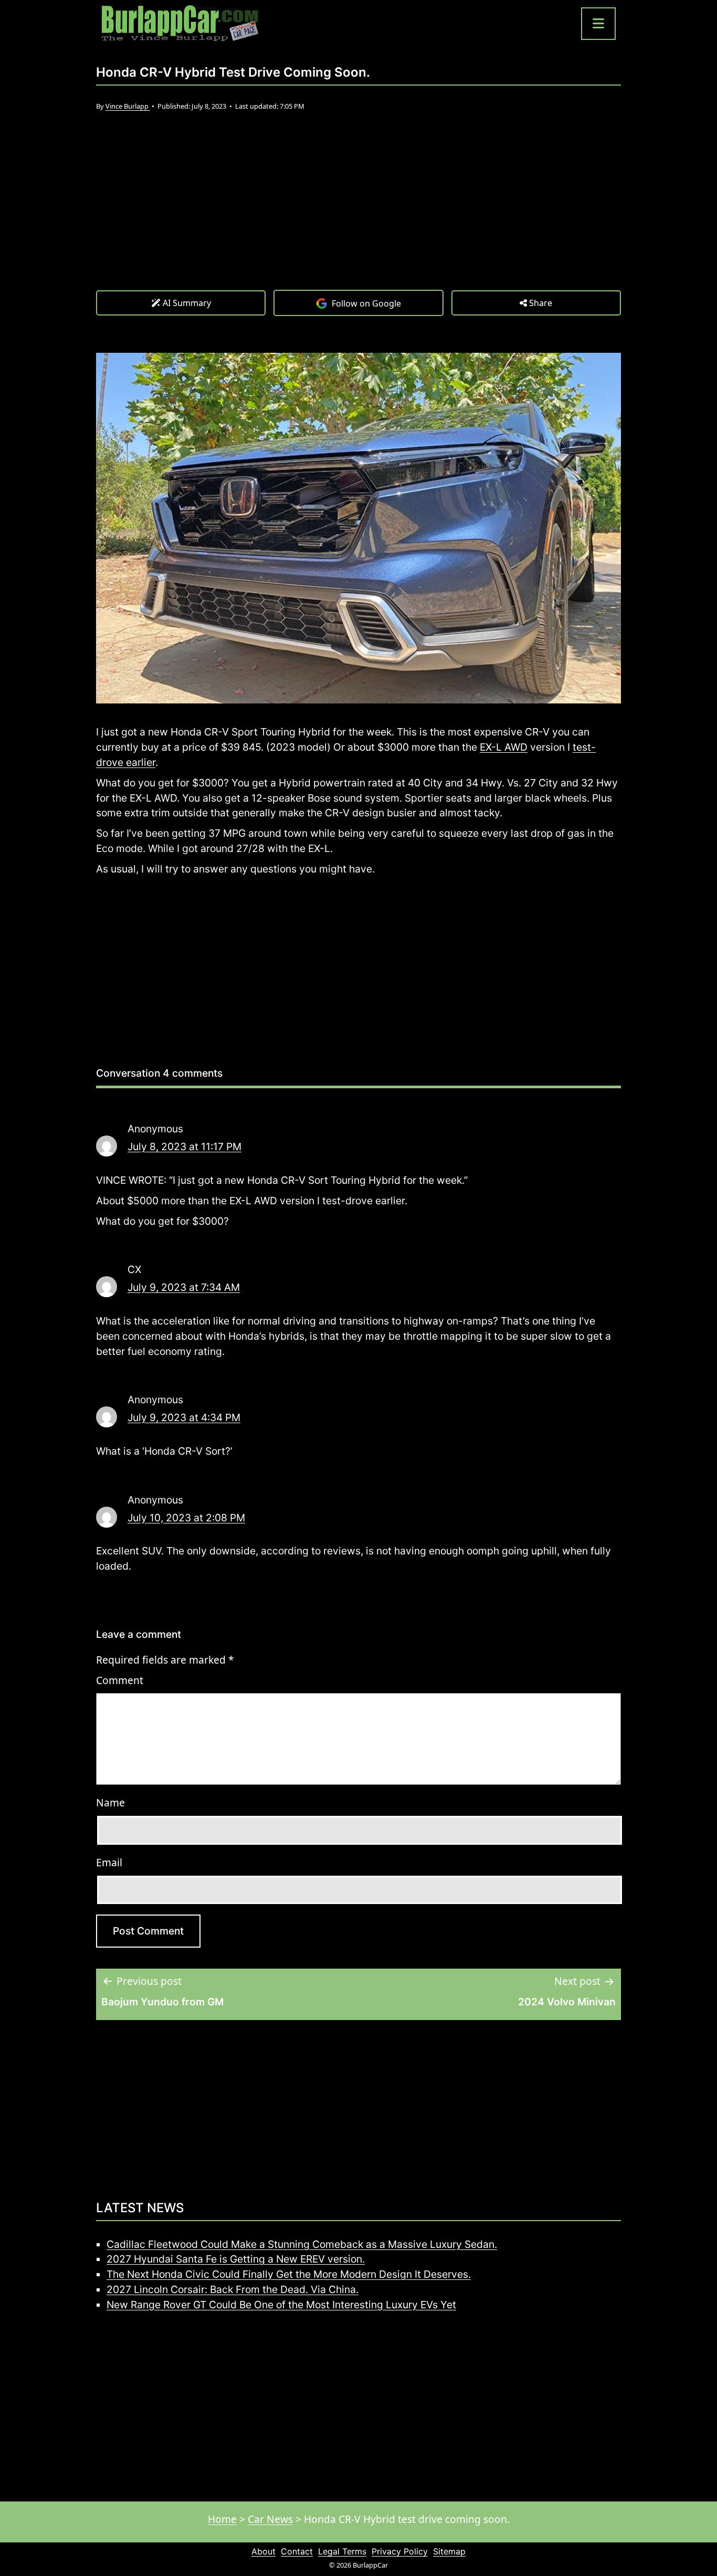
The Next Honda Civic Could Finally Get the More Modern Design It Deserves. (289, 2274)
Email (109, 1862)
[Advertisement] (358, 211)
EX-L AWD (504, 747)
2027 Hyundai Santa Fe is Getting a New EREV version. (236, 2259)
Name (110, 1802)
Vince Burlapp (128, 106)
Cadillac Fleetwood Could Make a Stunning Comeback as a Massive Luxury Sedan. (302, 2244)
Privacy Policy (400, 2551)
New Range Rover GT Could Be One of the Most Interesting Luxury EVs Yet (281, 2305)
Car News (270, 2519)
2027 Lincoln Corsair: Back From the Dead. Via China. (233, 2289)
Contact (297, 2551)
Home (222, 2519)
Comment (120, 1680)
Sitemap (449, 2551)
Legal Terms (342, 2551)
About (263, 2551)
